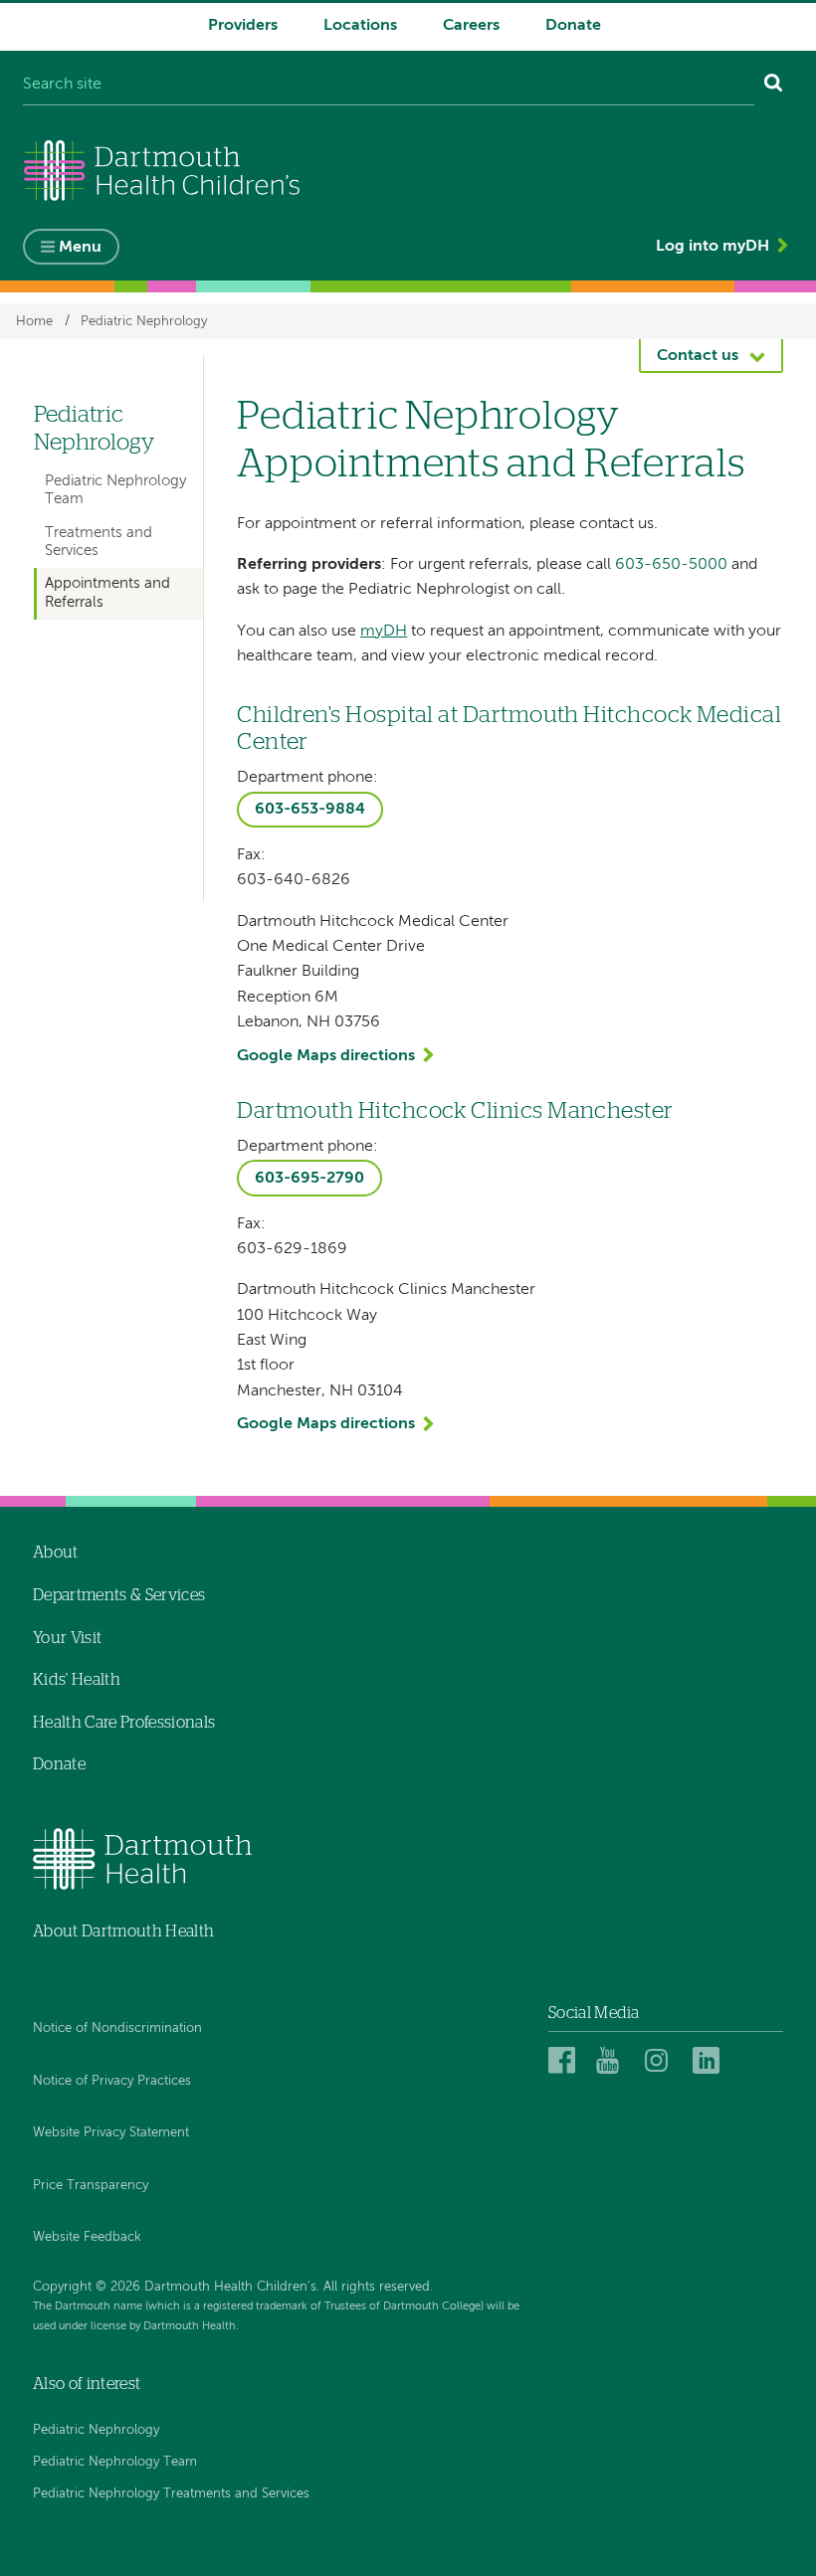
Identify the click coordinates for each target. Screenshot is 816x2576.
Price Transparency (91, 2186)
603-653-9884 (310, 810)
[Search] (774, 86)
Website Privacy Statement (111, 2133)
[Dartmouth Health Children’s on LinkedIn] (709, 2060)
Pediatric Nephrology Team (115, 490)
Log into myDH (713, 247)
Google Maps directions (326, 1056)
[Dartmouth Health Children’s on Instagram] (661, 2060)
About (56, 1553)
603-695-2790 (309, 1179)
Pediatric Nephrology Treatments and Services (171, 2494)
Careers (471, 26)
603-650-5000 (671, 565)
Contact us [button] (698, 356)
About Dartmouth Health (123, 1932)
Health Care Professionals (124, 1723)
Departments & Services (119, 1595)
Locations (360, 26)
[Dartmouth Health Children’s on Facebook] (565, 2060)
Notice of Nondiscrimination (117, 2028)
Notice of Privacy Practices (112, 2081)
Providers (243, 26)
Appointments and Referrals (107, 592)
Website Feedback (87, 2237)
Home (34, 321)
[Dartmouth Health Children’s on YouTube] (612, 2060)
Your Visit (67, 1638)
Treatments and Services (99, 542)
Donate (573, 26)
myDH (384, 632)
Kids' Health (77, 1680)
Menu (80, 248)
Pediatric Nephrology (144, 321)
